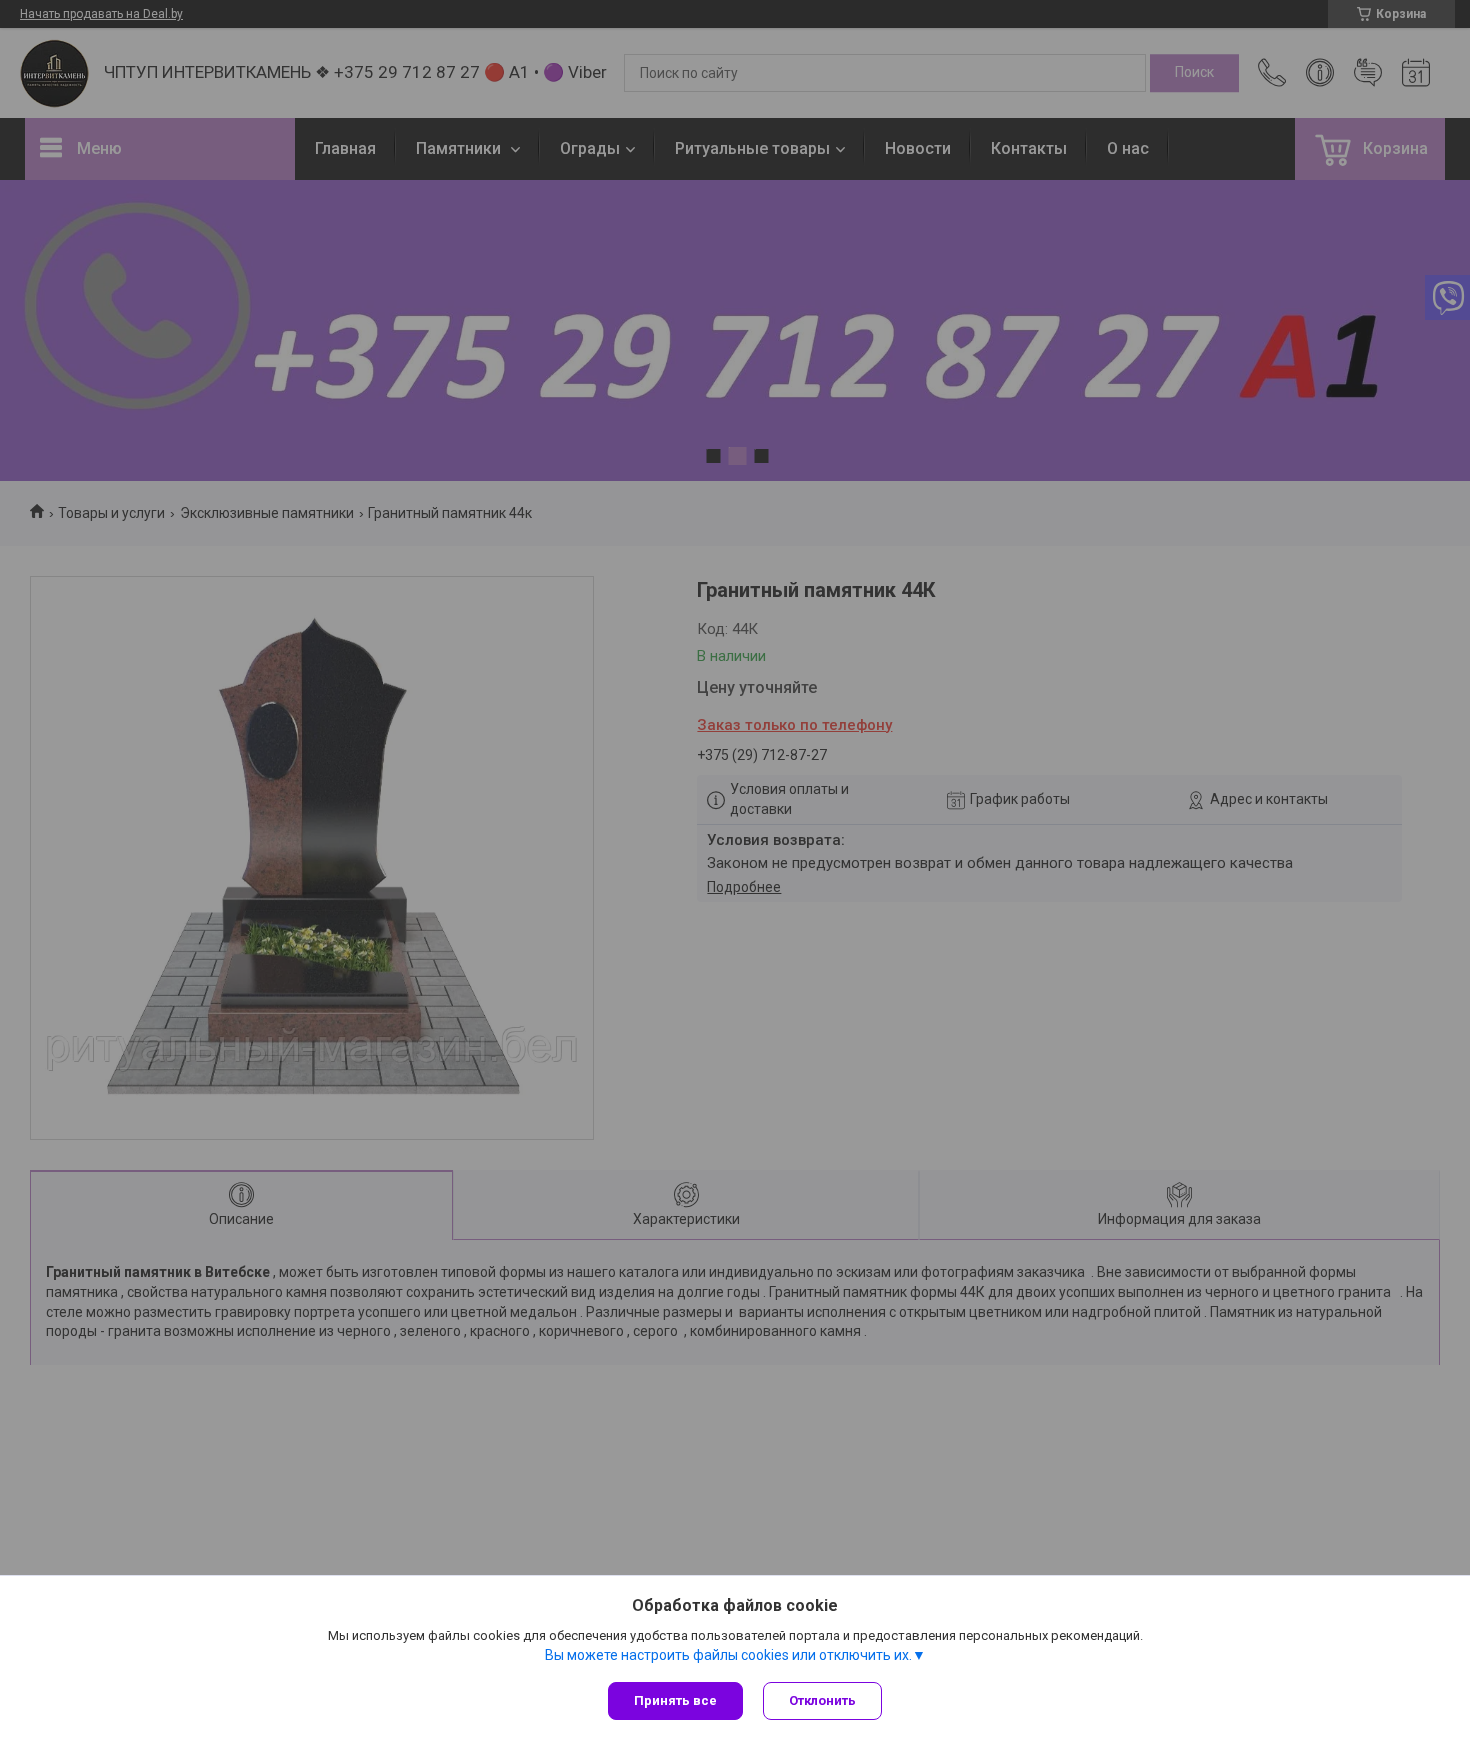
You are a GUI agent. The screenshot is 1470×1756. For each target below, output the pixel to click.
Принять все (675, 1700)
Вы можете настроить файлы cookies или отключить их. (728, 1655)
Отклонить (822, 1700)
